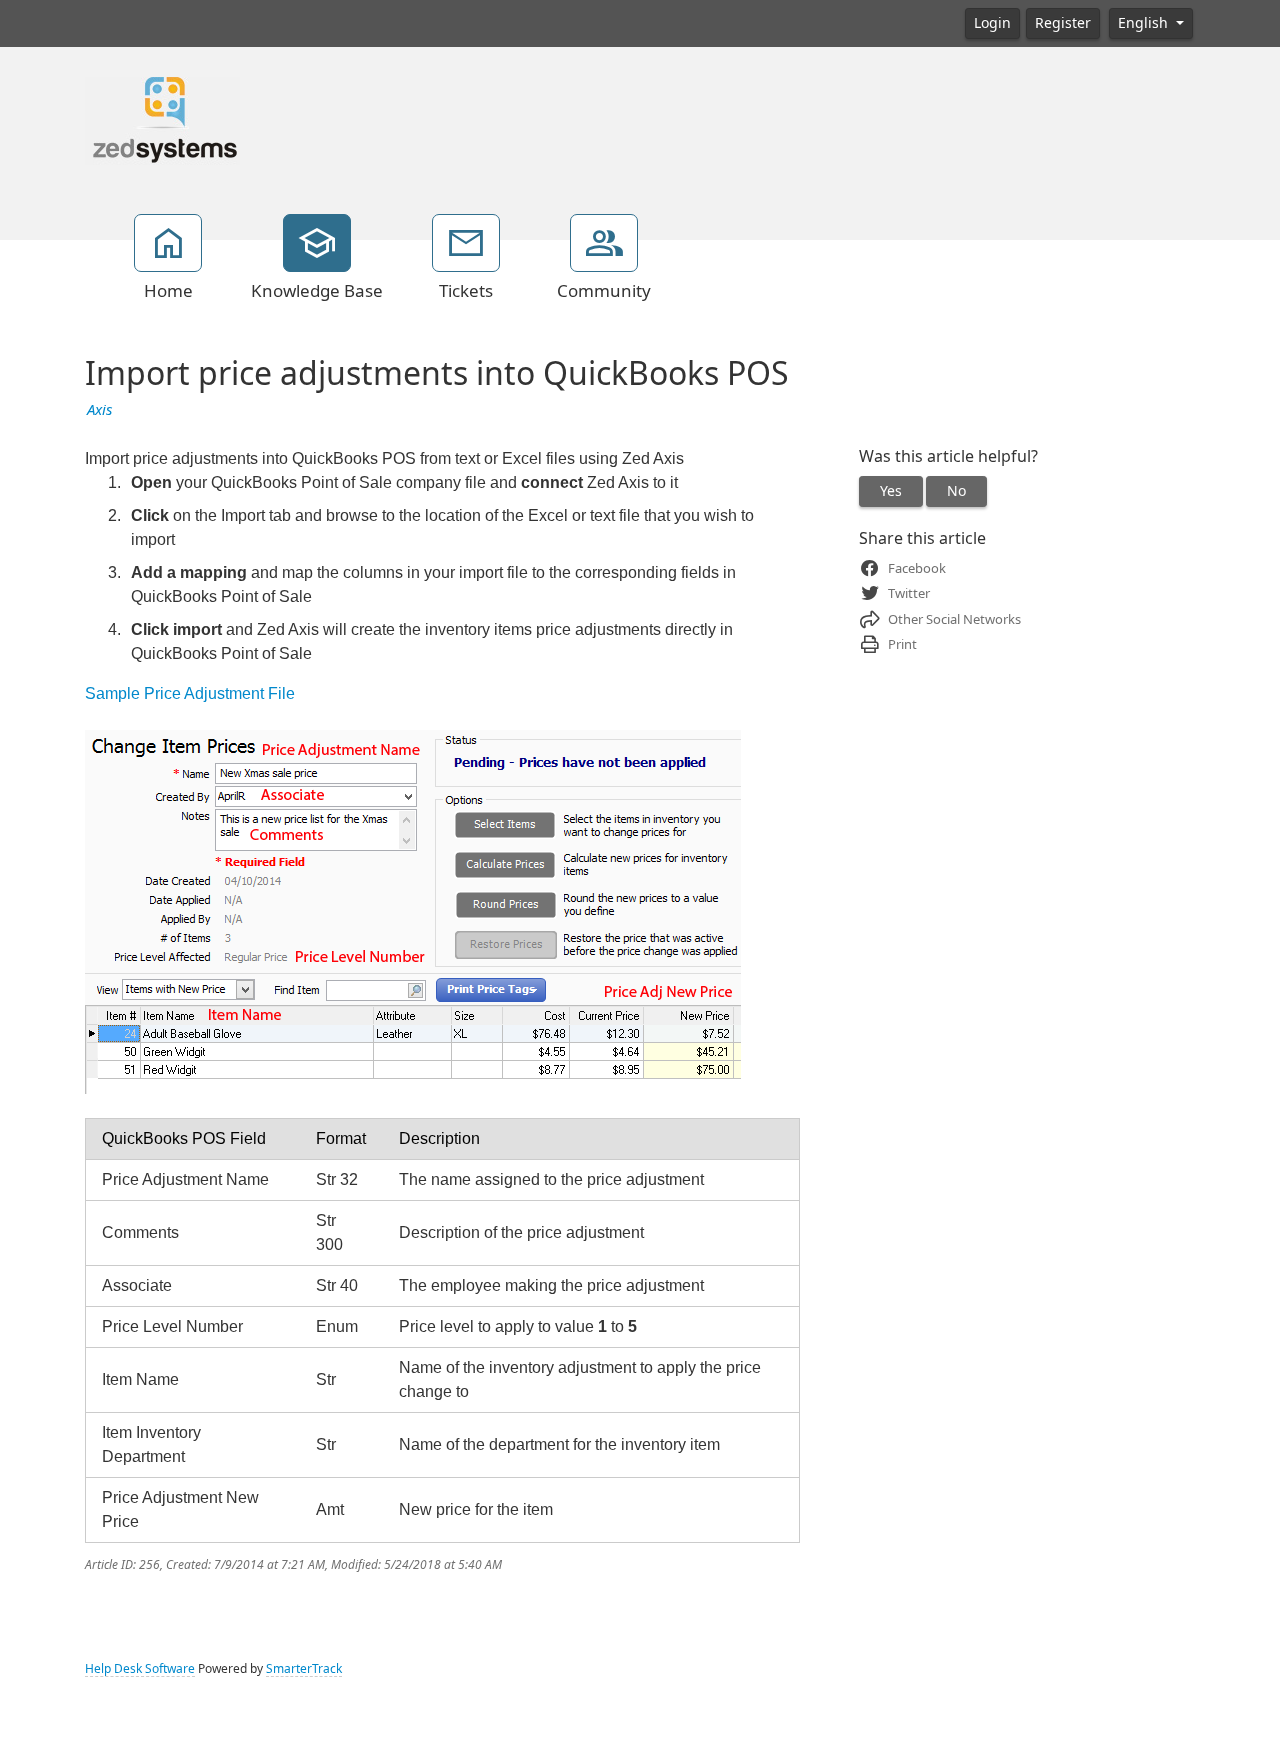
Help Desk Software (140, 1669)
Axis (99, 410)
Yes (891, 491)
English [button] (1145, 23)
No (956, 491)
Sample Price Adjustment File (190, 693)
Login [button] (992, 23)
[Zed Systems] (162, 119)
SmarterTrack (304, 1669)
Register (1063, 23)
